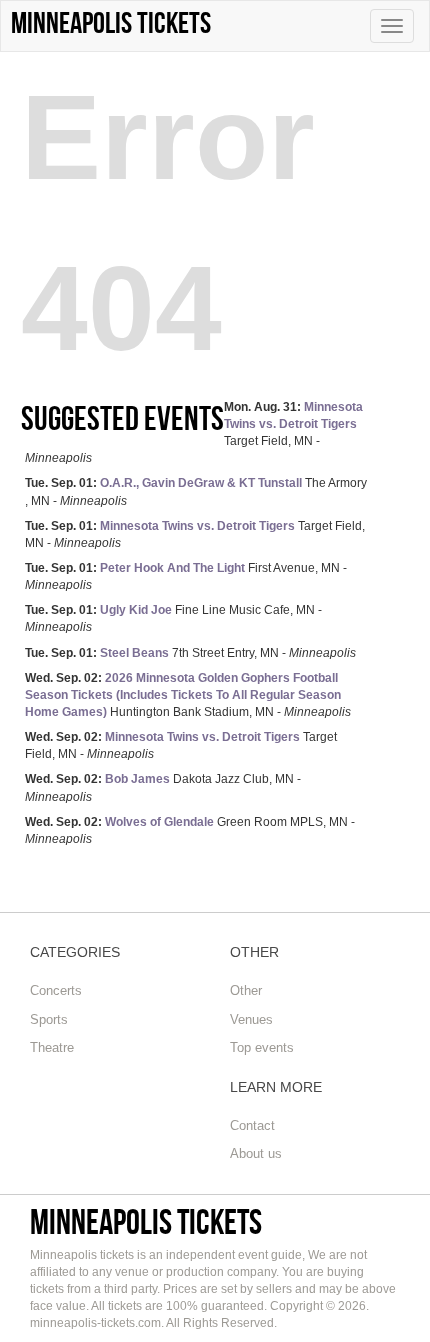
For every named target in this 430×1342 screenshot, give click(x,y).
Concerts (56, 990)
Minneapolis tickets (146, 1221)
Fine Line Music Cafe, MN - (173, 618)
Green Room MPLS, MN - (190, 830)
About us (256, 1153)
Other (246, 990)
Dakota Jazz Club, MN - (163, 787)
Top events (262, 1047)
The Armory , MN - (196, 491)
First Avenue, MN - (186, 576)
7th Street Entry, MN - (190, 653)
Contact (252, 1125)
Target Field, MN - (195, 534)
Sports (49, 1019)
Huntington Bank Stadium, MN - (188, 695)
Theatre (52, 1047)
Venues (251, 1019)
